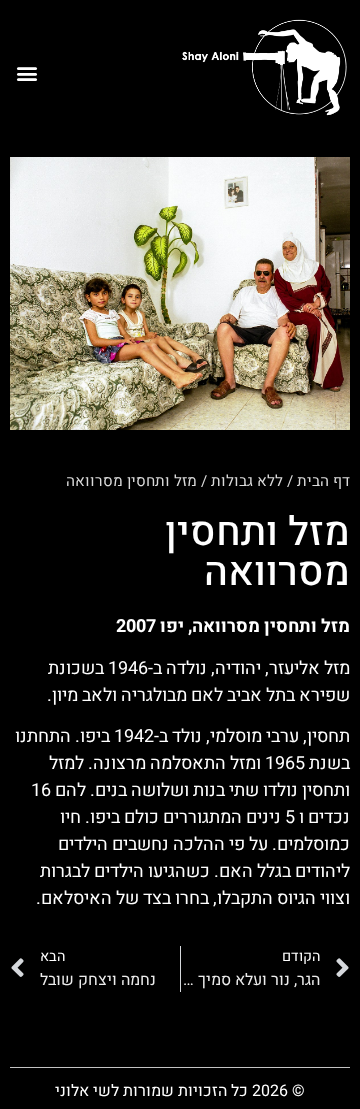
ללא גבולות (247, 481)
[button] (26, 73)
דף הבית (323, 481)
